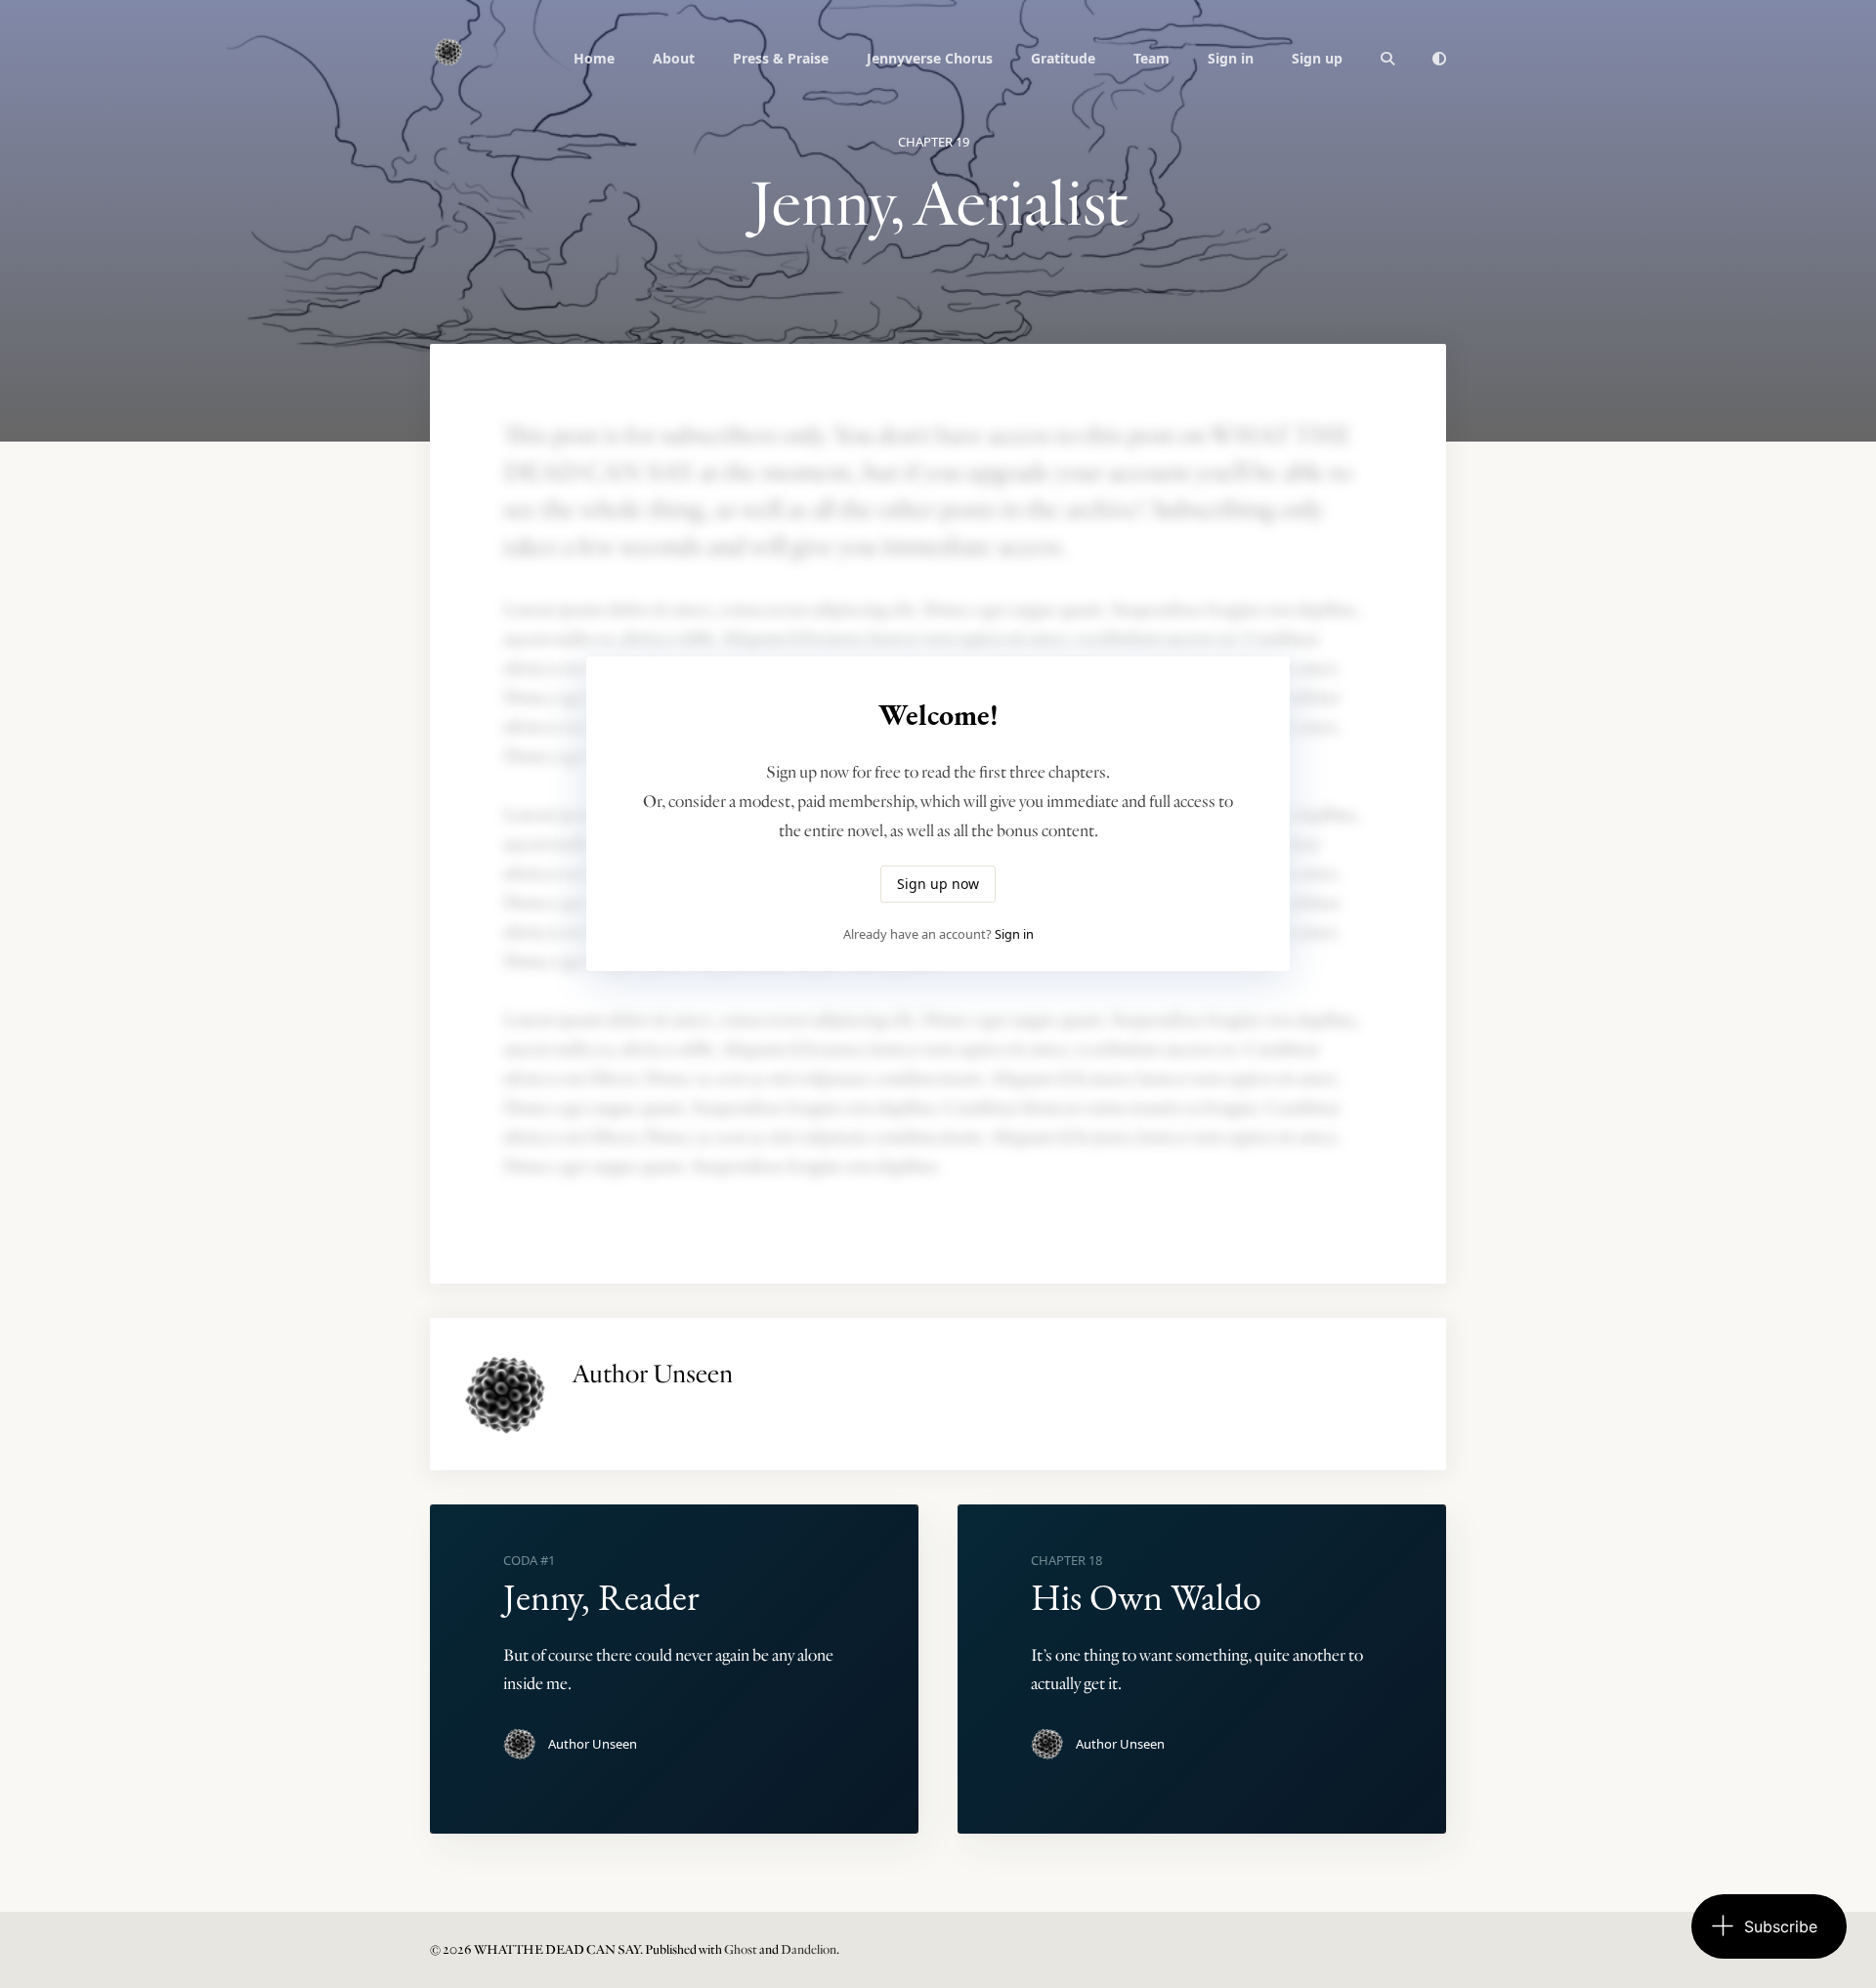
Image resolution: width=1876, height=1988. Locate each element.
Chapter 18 (1066, 1560)
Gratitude (1063, 58)
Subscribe (1781, 1926)
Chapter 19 (934, 142)
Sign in (1231, 58)
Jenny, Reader (601, 1597)
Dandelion (809, 1950)
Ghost (741, 1950)
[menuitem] (594, 59)
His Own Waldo (1146, 1597)
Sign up (1317, 58)
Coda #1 (529, 1560)
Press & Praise (781, 58)
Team (1151, 58)
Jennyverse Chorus (930, 58)
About (674, 58)
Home (594, 58)
